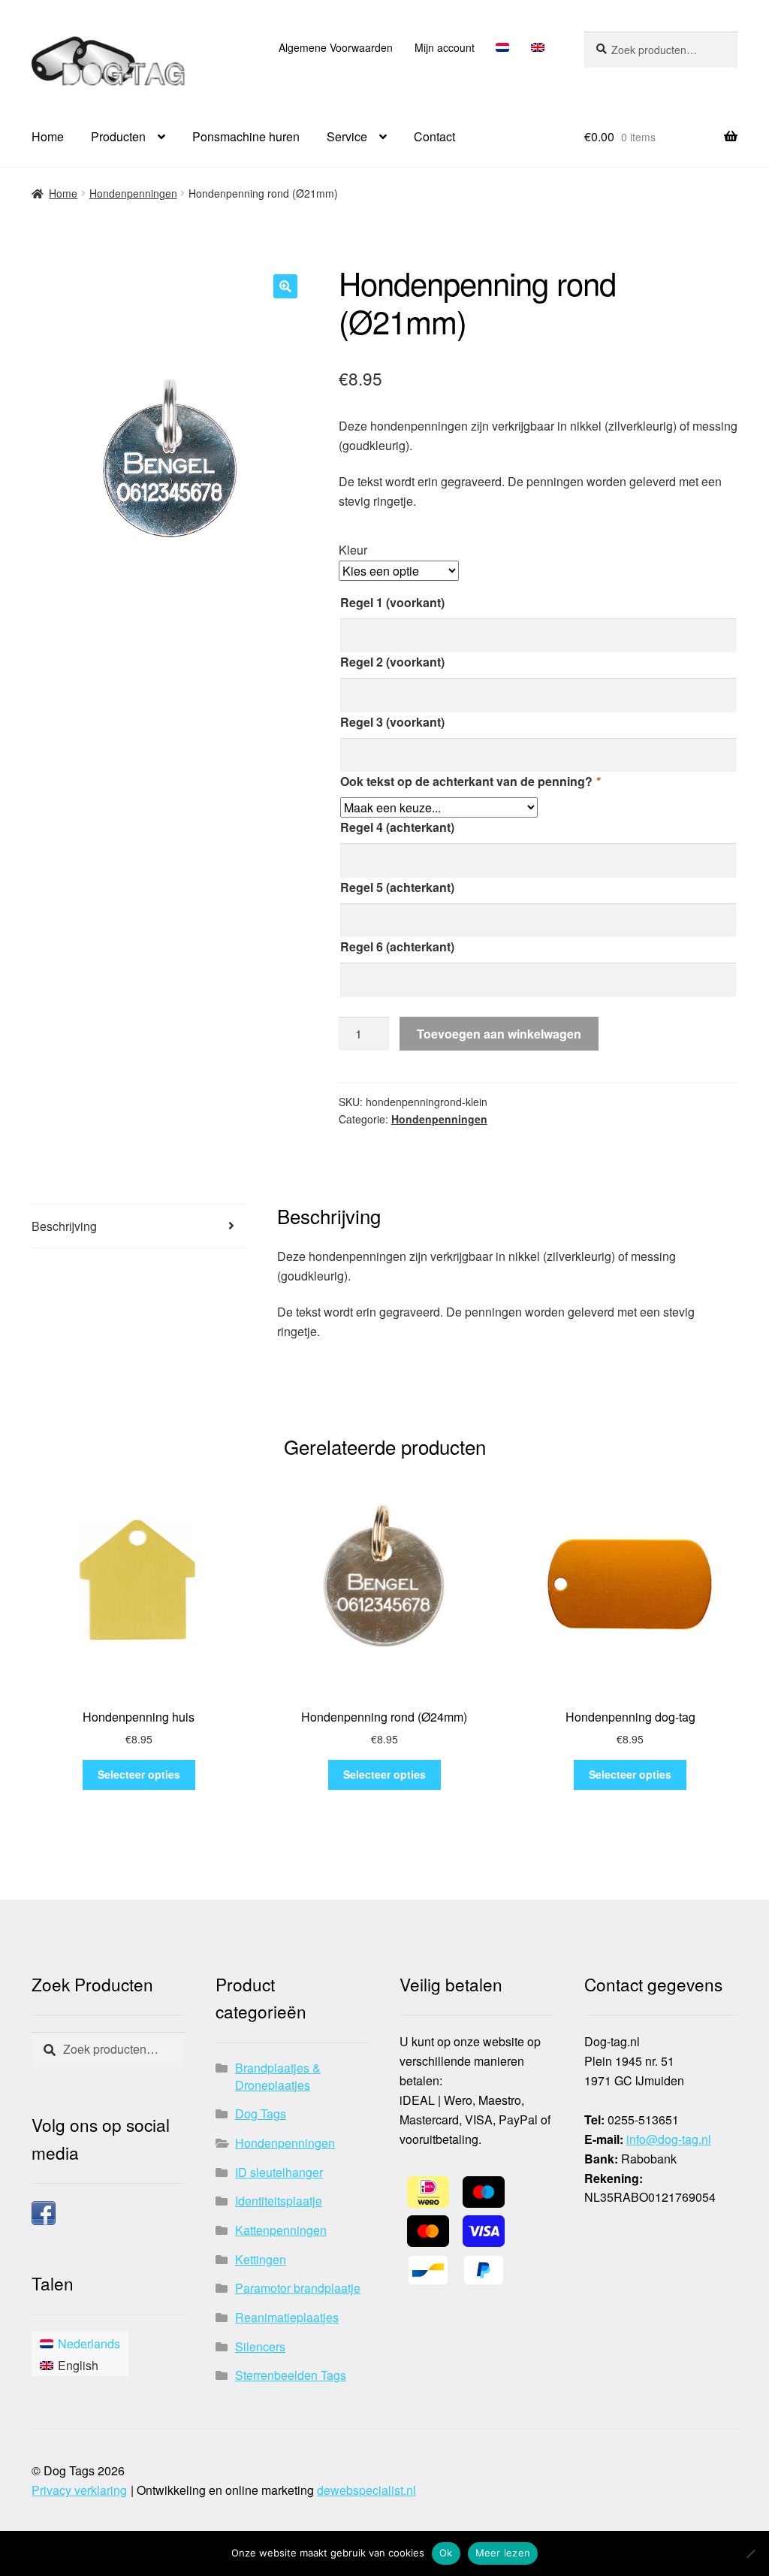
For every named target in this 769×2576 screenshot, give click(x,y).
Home (48, 136)
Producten (118, 136)
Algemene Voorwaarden (336, 47)
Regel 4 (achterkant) (397, 827)
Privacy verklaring (79, 2490)
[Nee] (750, 2553)
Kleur (353, 550)
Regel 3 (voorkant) (392, 722)
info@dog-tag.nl (669, 2139)
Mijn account (445, 47)
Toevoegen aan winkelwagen (499, 1034)
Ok (446, 2553)
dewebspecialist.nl (366, 2490)
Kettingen (261, 2259)
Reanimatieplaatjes (287, 2317)
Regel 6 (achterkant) (397, 946)
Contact (434, 136)
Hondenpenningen (133, 193)
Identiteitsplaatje (279, 2201)
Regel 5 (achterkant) (397, 887)
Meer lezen (503, 2553)
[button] (285, 286)
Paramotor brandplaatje (298, 2288)
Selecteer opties (139, 1774)
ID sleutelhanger (279, 2172)
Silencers (260, 2346)
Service (347, 136)
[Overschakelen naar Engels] (537, 47)
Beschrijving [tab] (64, 1226)
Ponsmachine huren (246, 136)
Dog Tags (261, 2113)
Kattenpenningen (281, 2230)
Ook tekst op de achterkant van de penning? (470, 781)
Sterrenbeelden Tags (291, 2375)
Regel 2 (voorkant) (392, 662)
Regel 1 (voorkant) (392, 602)
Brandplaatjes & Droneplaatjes (278, 2076)
